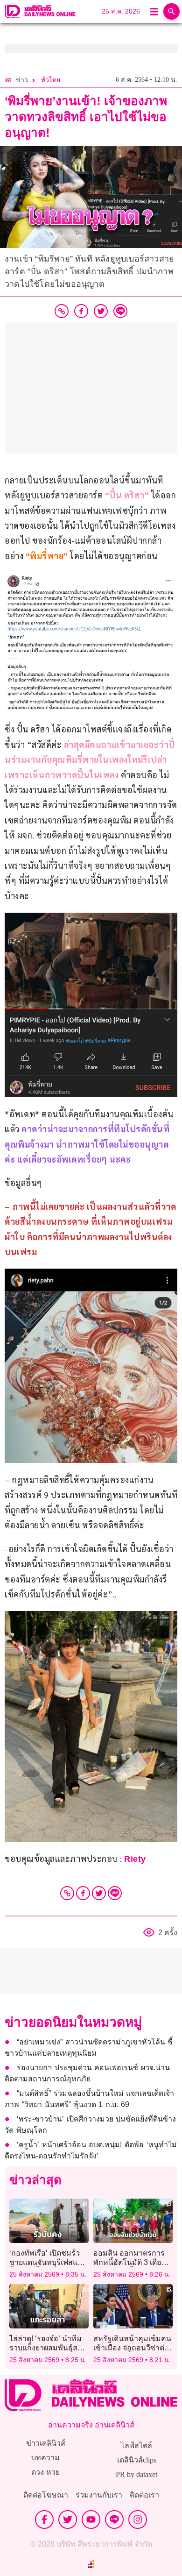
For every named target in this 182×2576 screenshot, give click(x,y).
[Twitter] (99, 1893)
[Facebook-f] (44, 2519)
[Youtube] (91, 2519)
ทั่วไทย (51, 80)
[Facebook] (83, 1893)
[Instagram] (138, 2519)
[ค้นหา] (171, 11)
